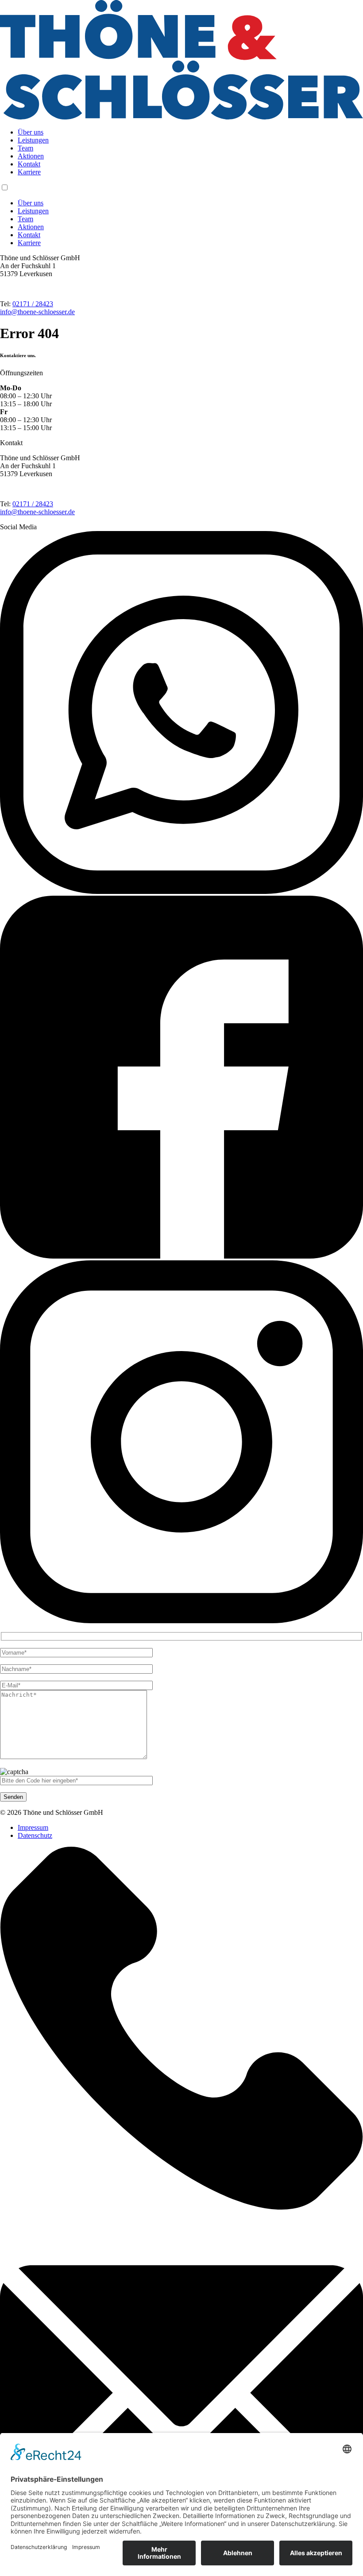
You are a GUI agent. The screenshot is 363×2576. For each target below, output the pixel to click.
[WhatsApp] (181, 891)
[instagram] (181, 1621)
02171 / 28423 (33, 304)
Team (25, 148)
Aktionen (31, 156)
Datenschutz (35, 1835)
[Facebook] (181, 1256)
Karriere (29, 172)
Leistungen (33, 140)
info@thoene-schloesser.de (37, 312)
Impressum (33, 1827)
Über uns (31, 132)
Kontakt (29, 164)
